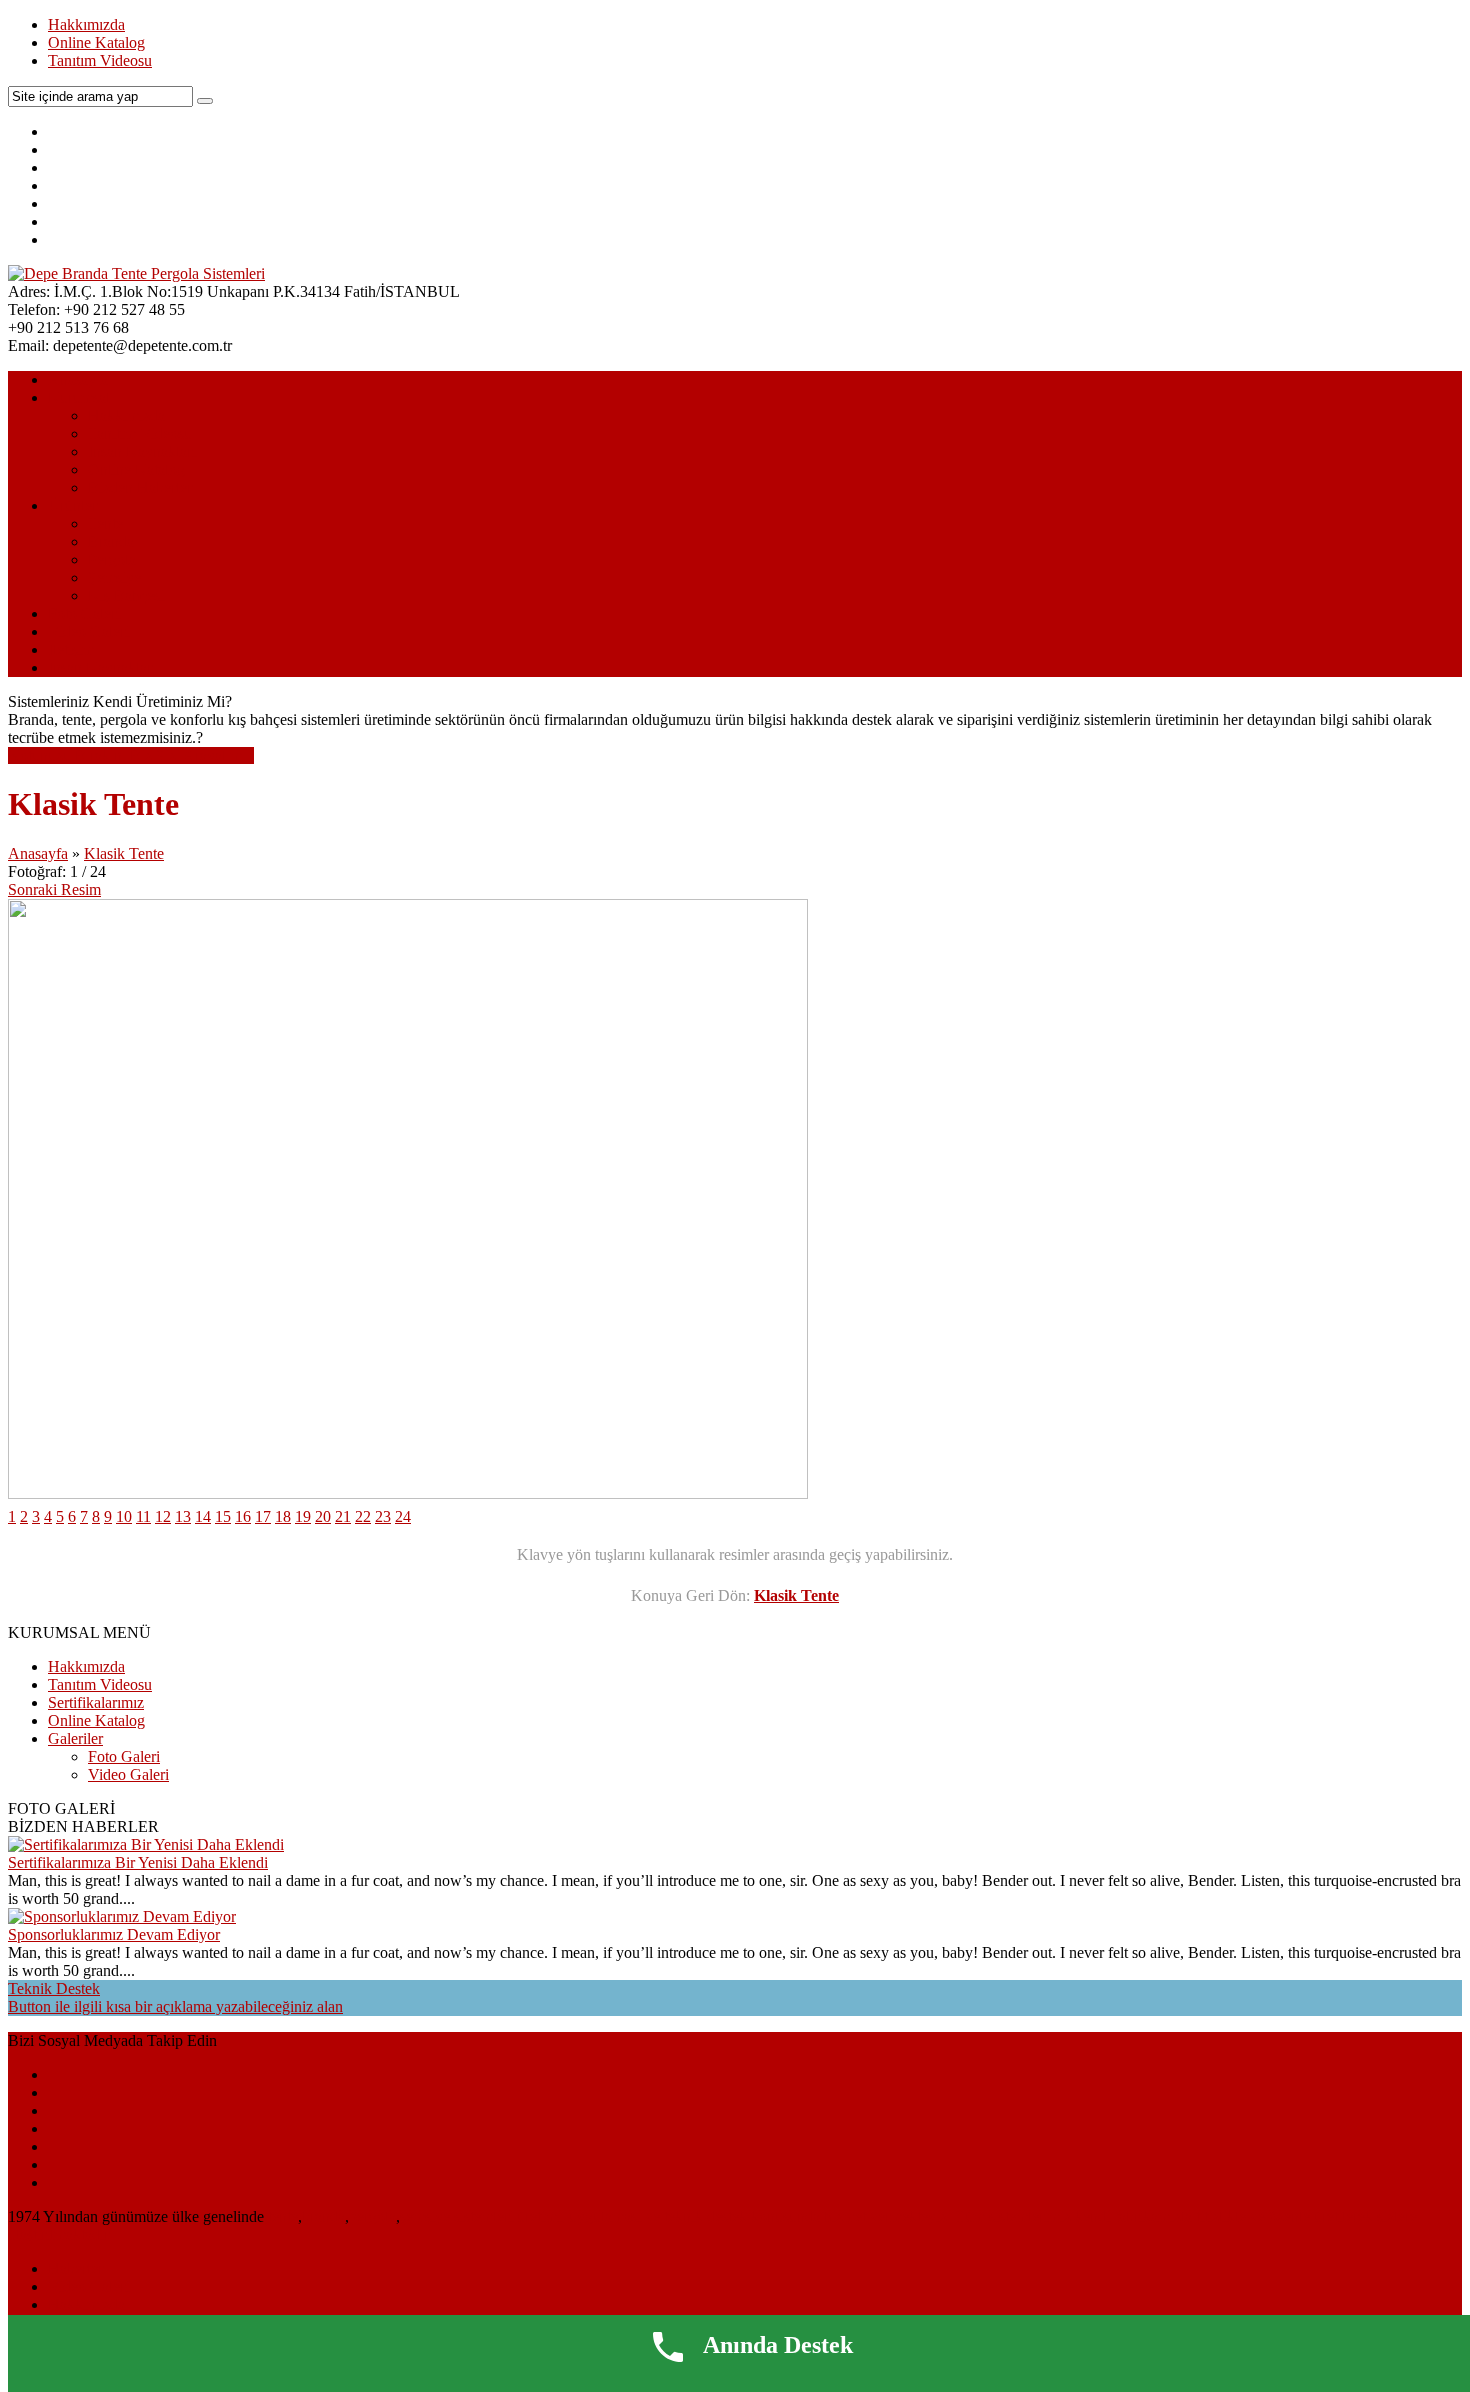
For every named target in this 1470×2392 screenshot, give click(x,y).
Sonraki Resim (54, 889)
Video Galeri (88, 631)
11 (143, 1516)
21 (343, 1516)
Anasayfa (78, 379)
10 (124, 1516)
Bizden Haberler (140, 487)
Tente (105, 523)
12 (163, 1516)
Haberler (75, 2268)
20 (323, 1516)
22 (363, 1516)
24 (403, 1516)
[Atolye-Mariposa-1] (408, 1493)
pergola (372, 2216)
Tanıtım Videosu (100, 60)
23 (383, 1516)
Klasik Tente (124, 853)
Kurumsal (79, 397)
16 (243, 1516)
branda (323, 2216)
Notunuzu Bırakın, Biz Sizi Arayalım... (131, 755)
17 (263, 1516)
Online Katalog (96, 42)
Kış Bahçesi (126, 595)
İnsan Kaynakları (142, 451)
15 (223, 1516)
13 (183, 1516)
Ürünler (72, 505)
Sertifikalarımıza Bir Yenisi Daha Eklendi (138, 1862)
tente (283, 2216)
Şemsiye (114, 577)
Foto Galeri (84, 613)
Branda (111, 541)
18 (283, 1516)
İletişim (71, 649)
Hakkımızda (86, 24)
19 (303, 1516)
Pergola (112, 559)
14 (203, 1516)
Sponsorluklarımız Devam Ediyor (114, 1934)
